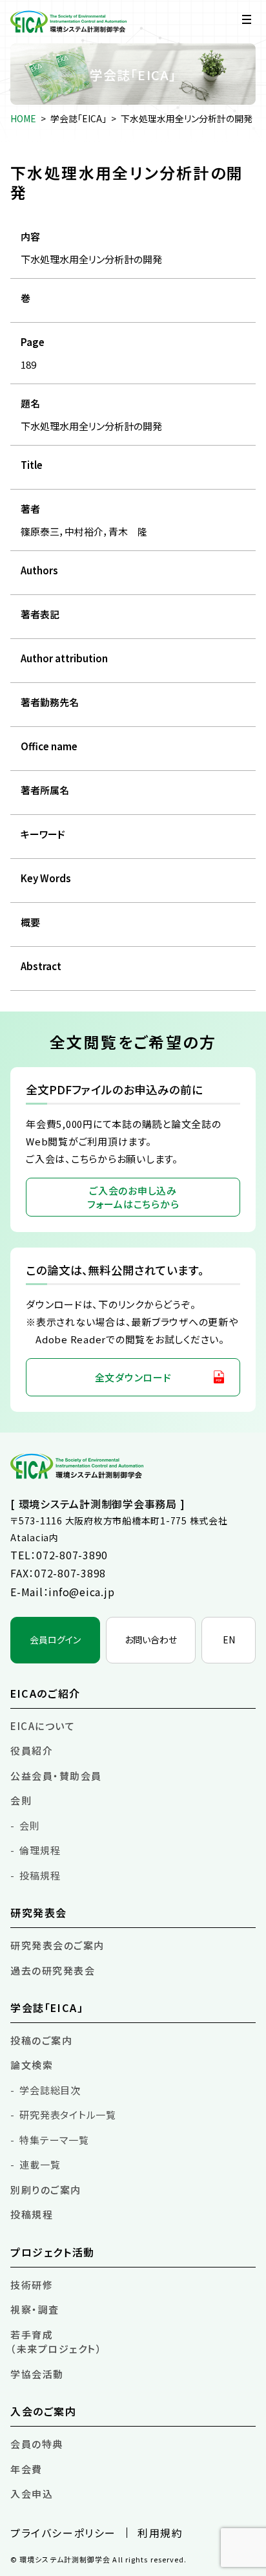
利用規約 (160, 2533)
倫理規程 (40, 1850)
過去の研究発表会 (53, 1970)
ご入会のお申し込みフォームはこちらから (133, 1197)
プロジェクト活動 (53, 2252)
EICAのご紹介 (46, 1693)
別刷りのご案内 (46, 2190)
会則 (21, 1800)
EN (229, 1640)
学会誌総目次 (50, 2090)
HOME (23, 118)
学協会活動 (37, 2374)
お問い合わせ (151, 1640)
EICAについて (43, 1726)
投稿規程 (40, 1875)
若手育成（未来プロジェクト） (56, 2342)
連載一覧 (40, 2164)
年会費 (26, 2469)
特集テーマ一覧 (54, 2140)
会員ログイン (55, 1640)
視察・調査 (35, 2309)
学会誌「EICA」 (78, 118)
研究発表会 (39, 1912)
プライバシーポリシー (63, 2533)
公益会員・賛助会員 (56, 1776)
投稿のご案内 (41, 2040)
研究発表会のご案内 (57, 1945)
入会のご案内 (44, 2411)
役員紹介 (32, 1750)
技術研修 (32, 2285)
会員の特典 (37, 2444)
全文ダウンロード (133, 1377)
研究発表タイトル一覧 (68, 2115)
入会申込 (32, 2494)
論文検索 (32, 2065)
